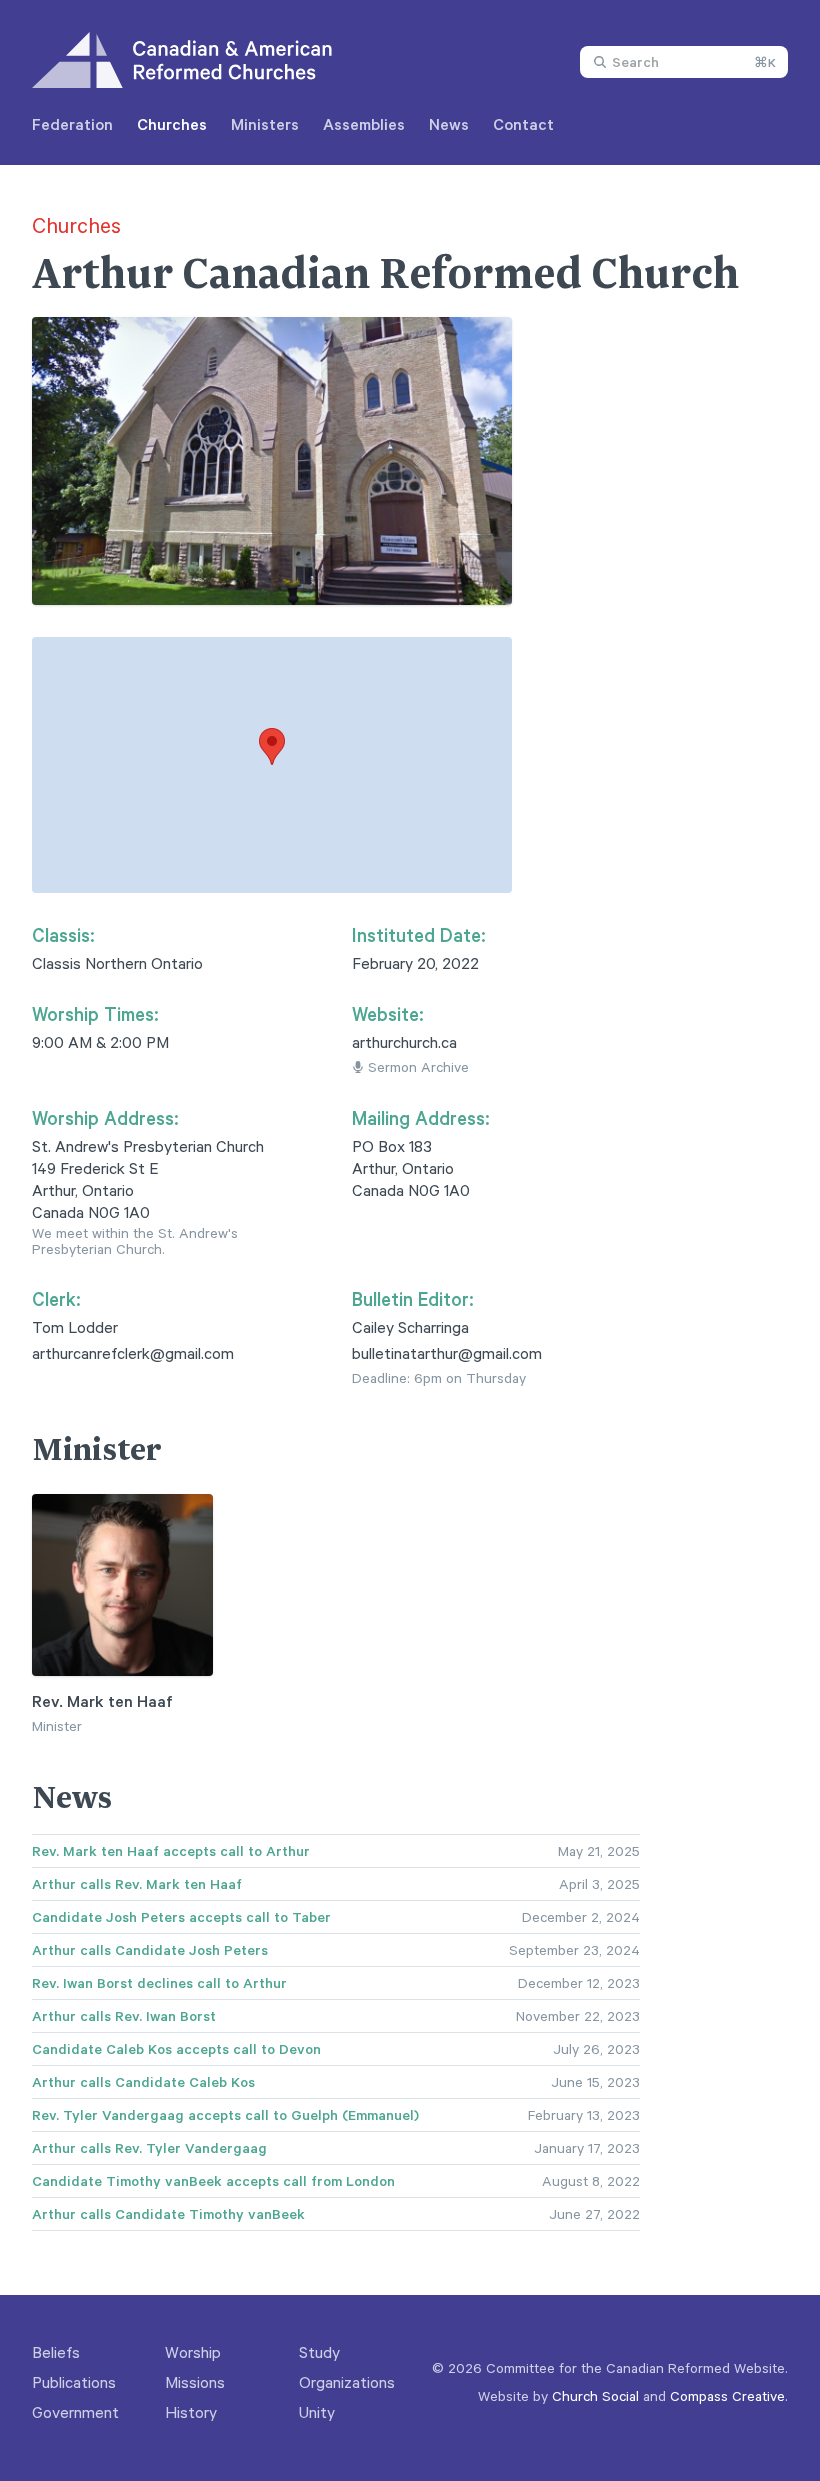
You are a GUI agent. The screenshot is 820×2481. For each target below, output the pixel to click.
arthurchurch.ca (404, 1042)
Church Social (595, 2395)
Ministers (265, 124)
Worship (193, 2352)
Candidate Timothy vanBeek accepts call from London (213, 2181)
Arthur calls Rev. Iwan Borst (124, 2016)
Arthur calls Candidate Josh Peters (150, 1950)
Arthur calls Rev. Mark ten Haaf (137, 1884)
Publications (74, 2382)
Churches (172, 124)
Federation (72, 124)
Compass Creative (727, 2395)
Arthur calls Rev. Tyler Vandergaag (149, 2148)
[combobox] (684, 62)
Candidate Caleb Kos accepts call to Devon (176, 2049)
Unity (317, 2412)
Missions (195, 2382)
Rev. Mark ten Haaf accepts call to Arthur (171, 1851)
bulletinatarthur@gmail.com (447, 1353)
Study (319, 2352)
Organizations (347, 2382)
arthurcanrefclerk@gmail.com (133, 1353)
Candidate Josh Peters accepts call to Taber (181, 1917)
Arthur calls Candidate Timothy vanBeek (168, 2214)
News (449, 124)
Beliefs (56, 2352)
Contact (523, 124)
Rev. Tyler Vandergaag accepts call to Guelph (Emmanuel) (225, 2115)
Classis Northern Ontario (117, 963)
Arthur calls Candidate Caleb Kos (143, 2082)
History (191, 2412)
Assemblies (364, 124)
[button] (272, 746)
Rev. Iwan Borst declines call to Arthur (159, 1983)
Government (75, 2412)
